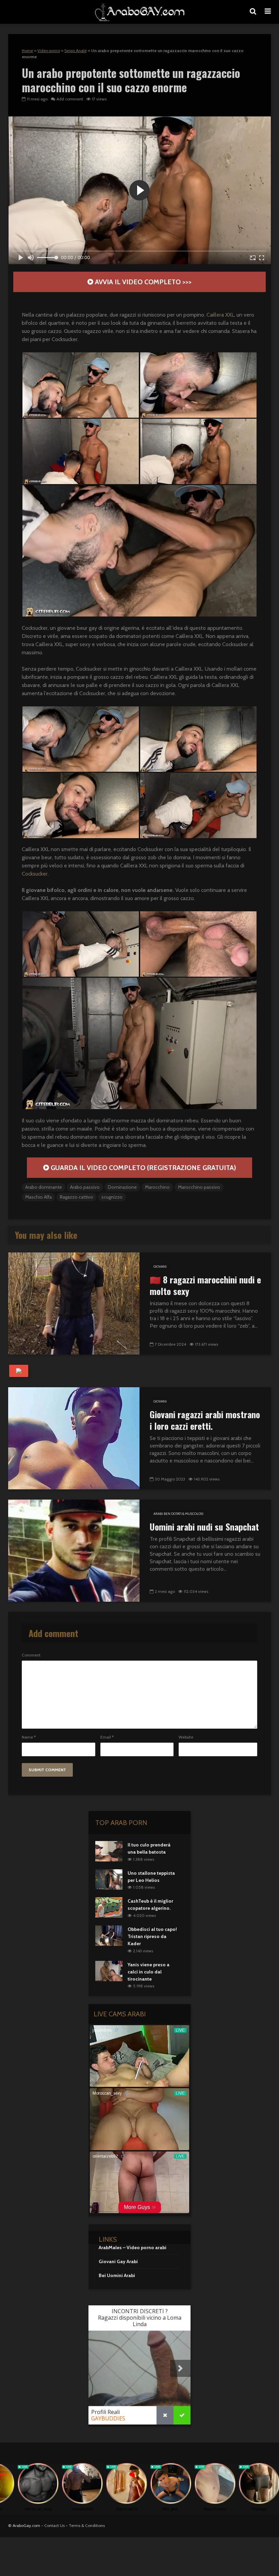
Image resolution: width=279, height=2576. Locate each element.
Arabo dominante (44, 1187)
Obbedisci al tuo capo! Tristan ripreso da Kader (152, 1936)
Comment (31, 1655)
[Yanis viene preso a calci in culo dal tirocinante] (109, 1970)
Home (27, 51)
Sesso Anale (76, 51)
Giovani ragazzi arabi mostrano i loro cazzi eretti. (205, 1420)
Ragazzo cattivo (77, 1197)
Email (107, 1737)
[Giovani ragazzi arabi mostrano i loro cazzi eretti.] (74, 1438)
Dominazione (122, 1187)
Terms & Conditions (87, 2525)
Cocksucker (35, 874)
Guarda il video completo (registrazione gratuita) (143, 1168)
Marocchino (157, 1187)
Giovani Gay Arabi (118, 2261)
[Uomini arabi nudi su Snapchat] (74, 1550)
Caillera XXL (220, 315)
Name (29, 1737)
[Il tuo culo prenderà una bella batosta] (109, 1851)
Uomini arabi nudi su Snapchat (204, 1527)
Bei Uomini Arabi (117, 2275)
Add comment (70, 99)
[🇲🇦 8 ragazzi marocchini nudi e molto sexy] (74, 1303)
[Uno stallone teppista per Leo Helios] (109, 1879)
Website (186, 1737)
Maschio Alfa (38, 1197)
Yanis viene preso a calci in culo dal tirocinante (149, 1972)
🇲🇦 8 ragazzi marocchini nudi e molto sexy (205, 1285)
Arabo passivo (85, 1187)
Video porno (49, 51)
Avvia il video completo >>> (142, 282)
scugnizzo (112, 1197)
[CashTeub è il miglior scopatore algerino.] (109, 1907)
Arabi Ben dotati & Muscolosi (178, 1514)
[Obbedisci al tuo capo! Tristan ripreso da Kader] (109, 1935)
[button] (81, 385)
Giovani (160, 1267)
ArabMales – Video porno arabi (133, 2247)
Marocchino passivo (199, 1187)
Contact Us (54, 2525)
